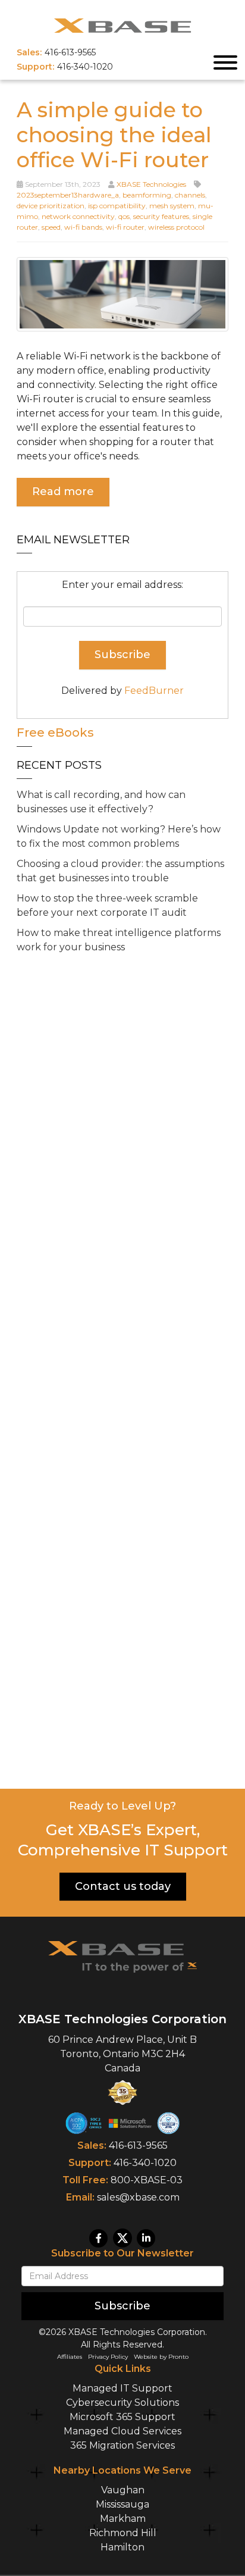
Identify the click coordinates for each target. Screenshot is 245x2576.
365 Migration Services (122, 2445)
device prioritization (51, 206)
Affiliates (70, 2357)
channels (190, 195)
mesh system (172, 206)
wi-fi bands (83, 227)
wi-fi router (125, 227)
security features (161, 216)
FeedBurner (154, 691)
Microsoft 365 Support (122, 2417)
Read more (63, 492)
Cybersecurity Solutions (122, 2403)
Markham (123, 2519)
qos (124, 216)
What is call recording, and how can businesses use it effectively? (101, 802)
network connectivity (78, 216)
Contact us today (123, 1886)
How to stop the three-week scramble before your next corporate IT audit (107, 905)
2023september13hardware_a (68, 195)
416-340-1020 (145, 2163)
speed (51, 227)
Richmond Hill (123, 2533)
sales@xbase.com (138, 2197)
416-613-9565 (138, 2145)
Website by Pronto (161, 2357)
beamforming (147, 195)
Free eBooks (55, 733)
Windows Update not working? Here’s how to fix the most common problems (119, 836)
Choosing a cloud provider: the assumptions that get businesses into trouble (120, 871)
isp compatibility (117, 206)
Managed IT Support (122, 2388)
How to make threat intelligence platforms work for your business (119, 940)
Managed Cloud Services (122, 2431)
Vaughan (123, 2490)
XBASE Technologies (151, 184)
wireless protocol (176, 227)
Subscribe (122, 2306)
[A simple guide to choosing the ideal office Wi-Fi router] (122, 293)
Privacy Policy (108, 2357)
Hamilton (122, 2547)
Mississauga (122, 2504)
